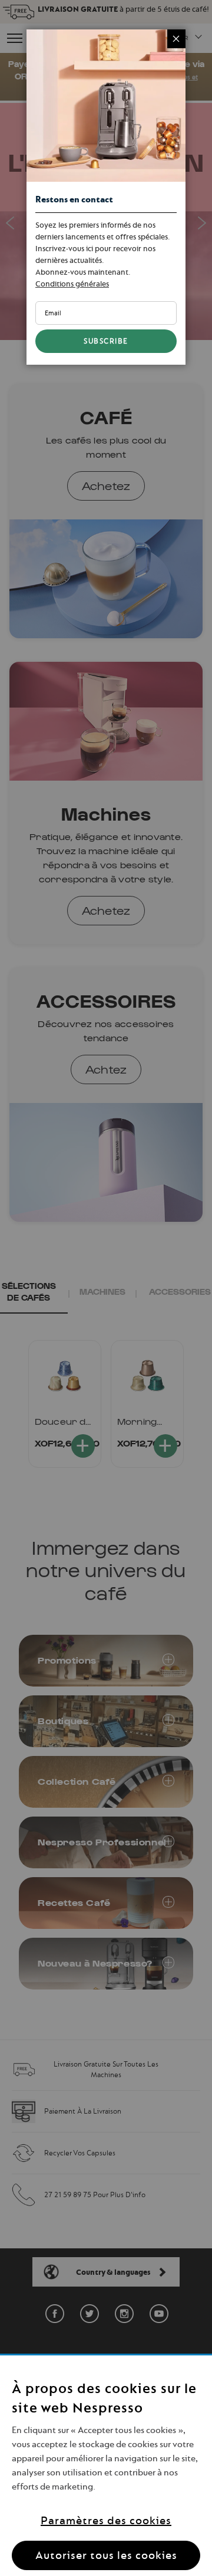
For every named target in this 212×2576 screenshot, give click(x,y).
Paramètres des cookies (106, 2520)
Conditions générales (72, 284)
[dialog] (106, 1288)
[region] (106, 2466)
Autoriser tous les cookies (106, 2555)
